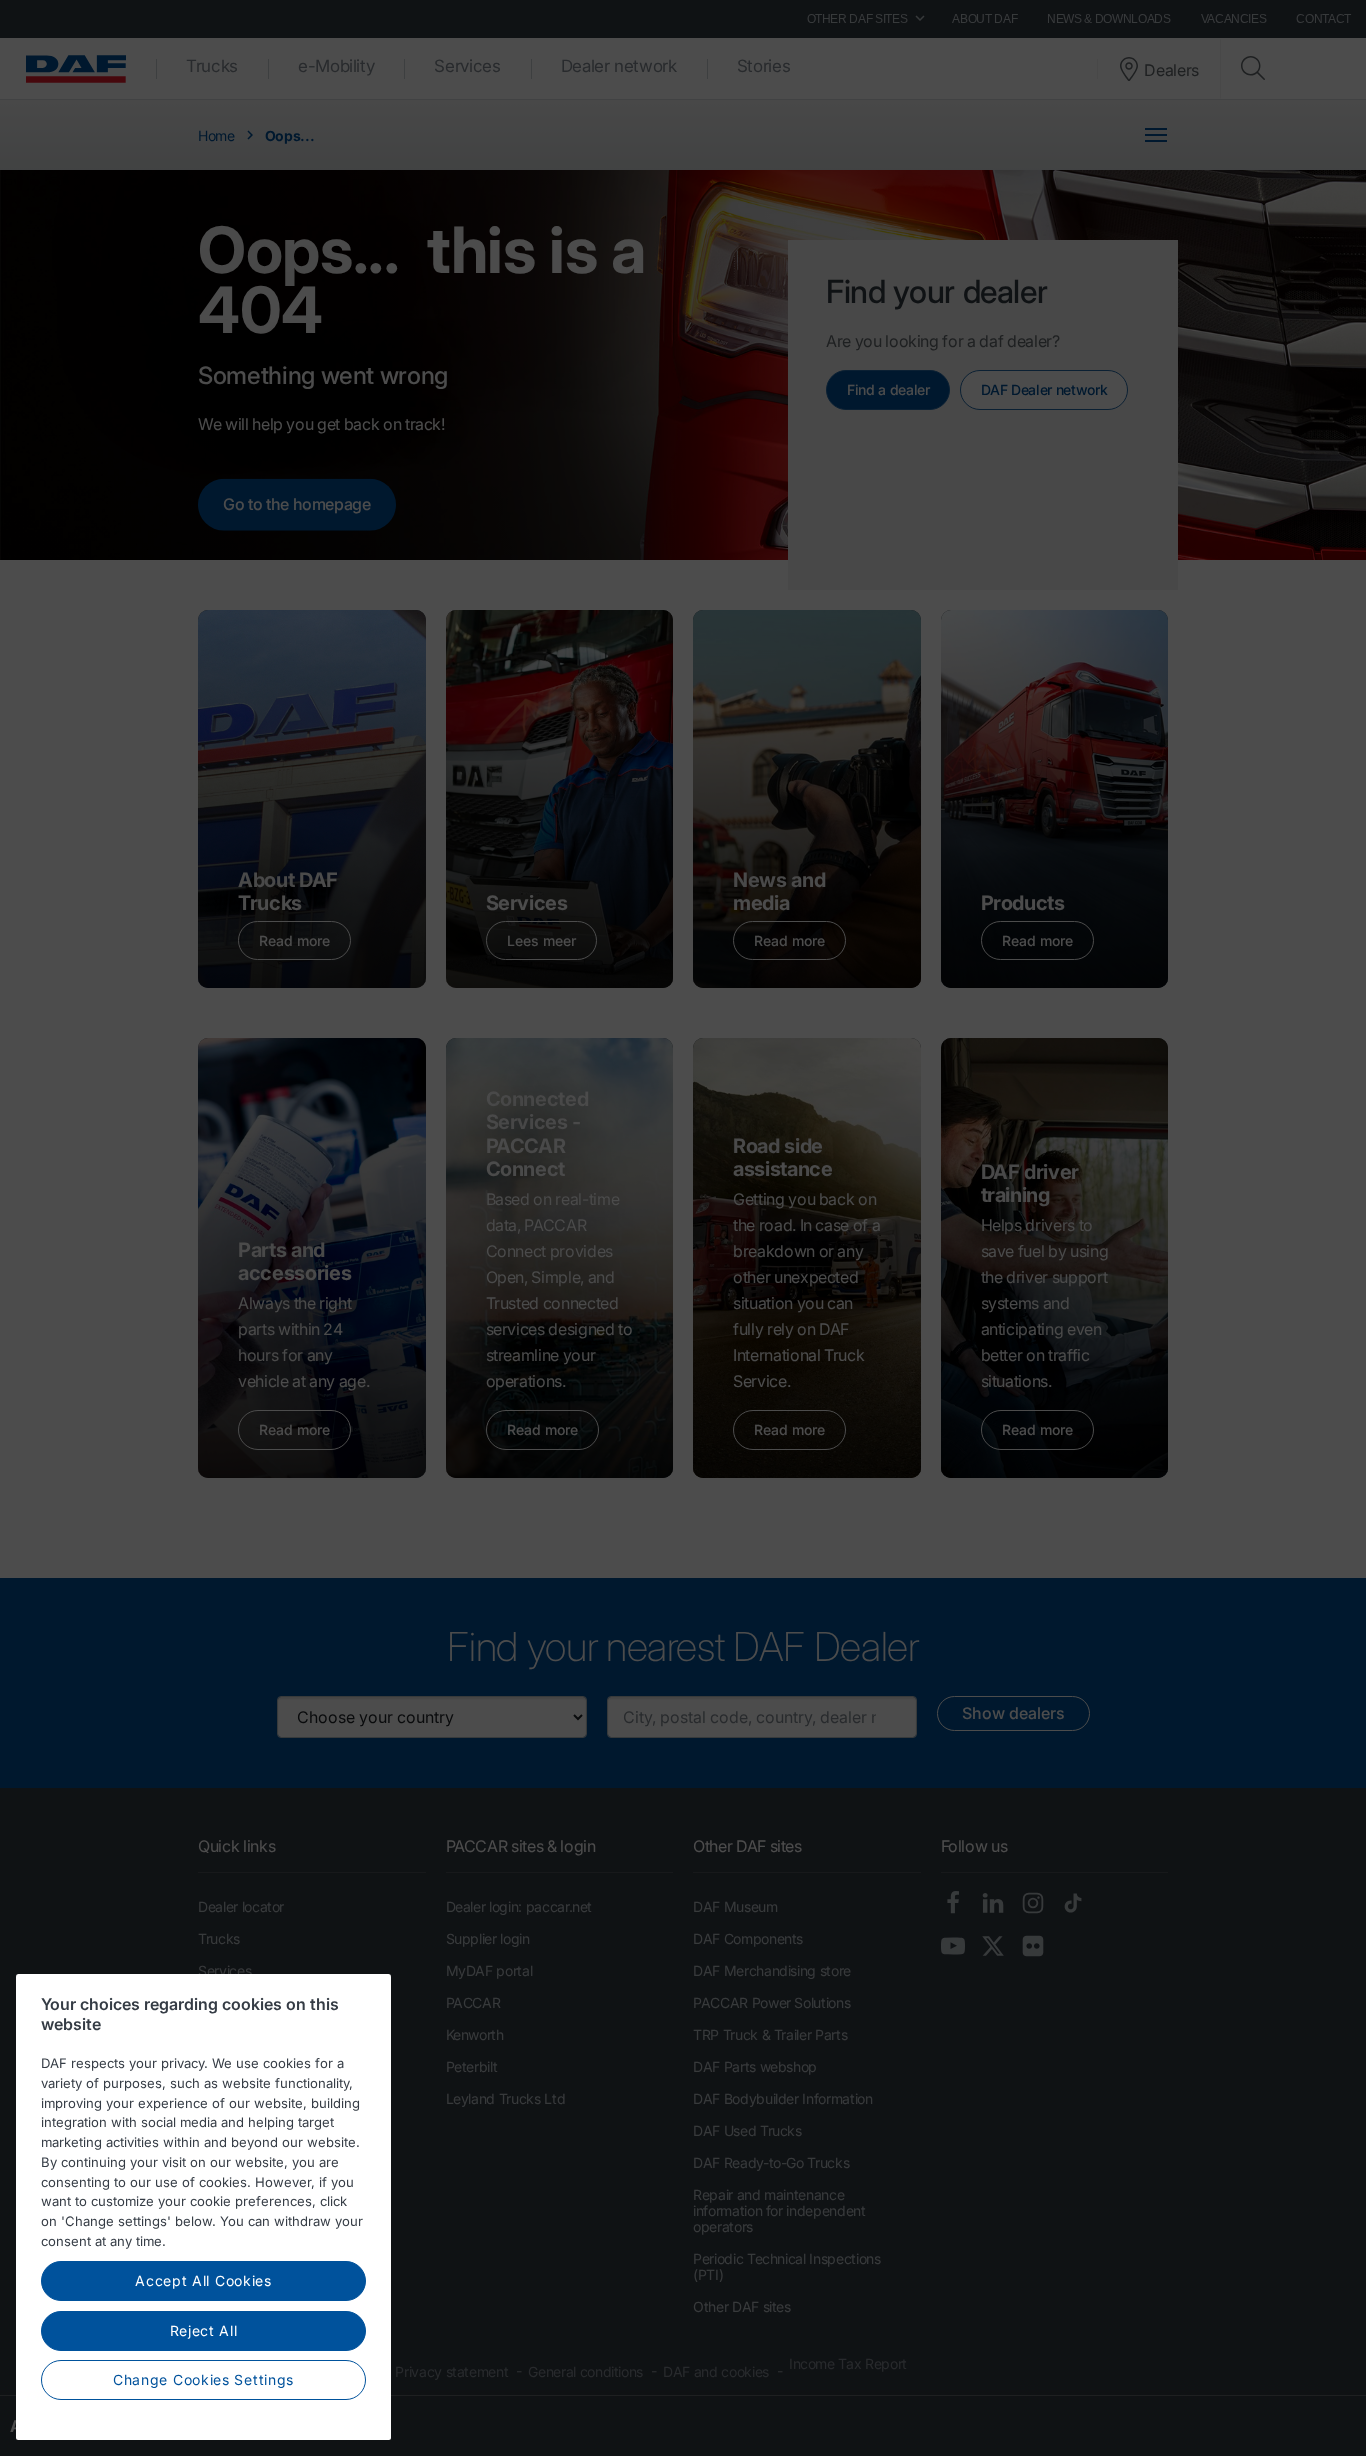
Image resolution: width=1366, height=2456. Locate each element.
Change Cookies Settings (203, 2379)
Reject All (204, 2330)
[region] (203, 2207)
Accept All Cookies (203, 2280)
